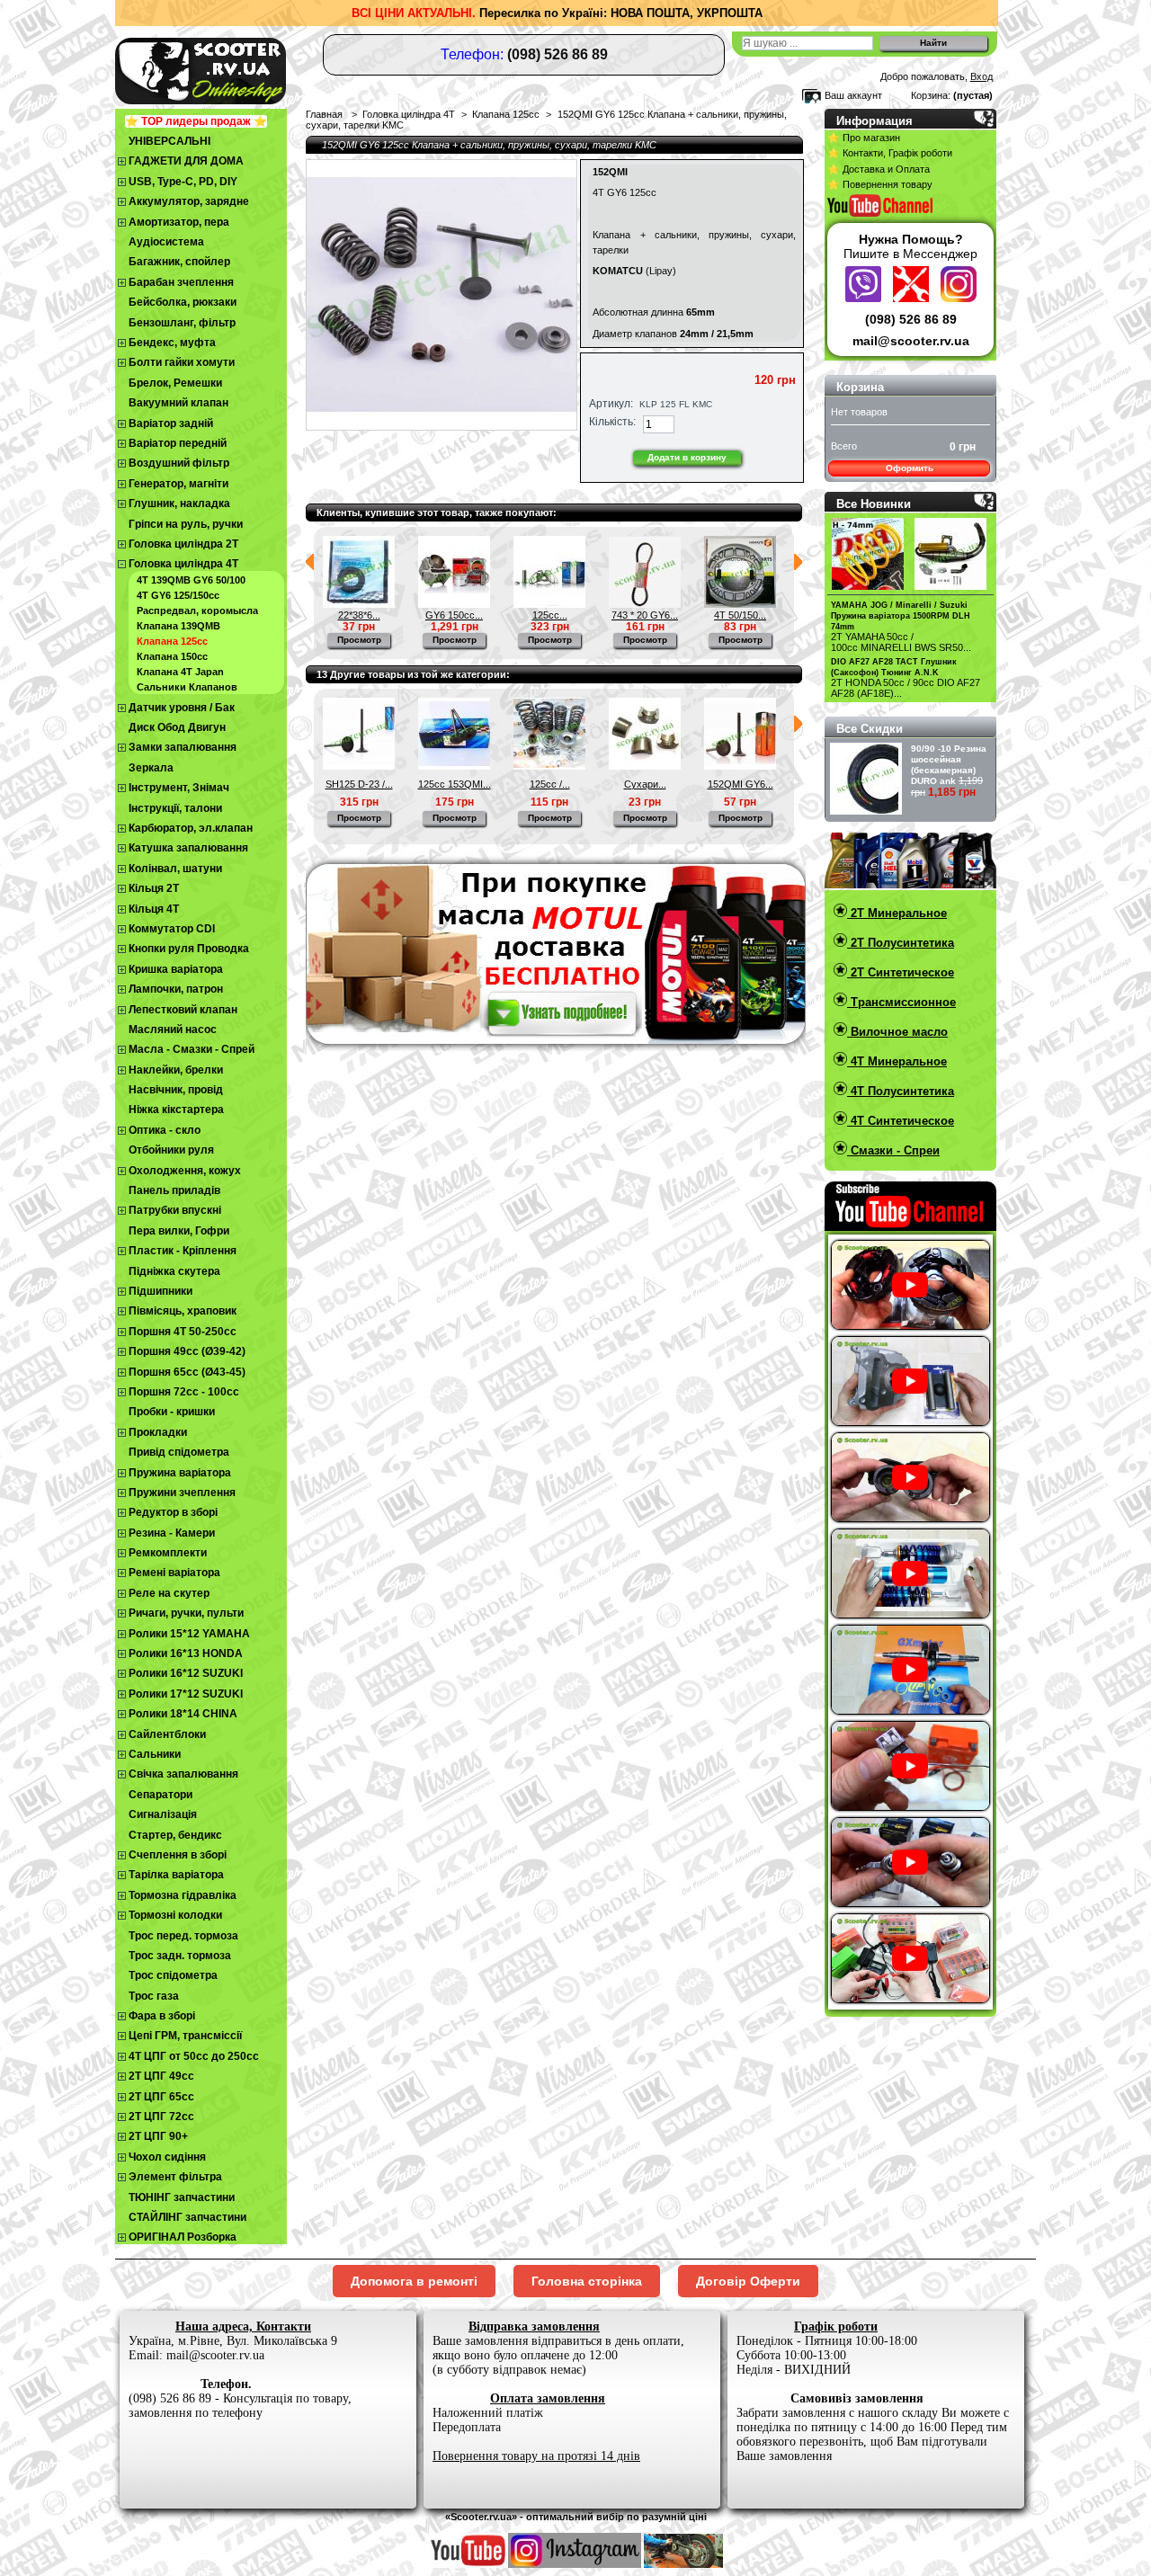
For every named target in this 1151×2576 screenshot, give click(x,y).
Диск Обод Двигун (177, 727)
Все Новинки (874, 504)
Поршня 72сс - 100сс (184, 1392)
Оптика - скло (165, 1130)
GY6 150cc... (454, 615)
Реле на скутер (169, 1593)
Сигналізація (163, 1814)
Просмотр (359, 640)
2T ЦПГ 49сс (161, 2076)
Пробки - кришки (172, 1412)
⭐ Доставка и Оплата (879, 169)
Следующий (798, 562)
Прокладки (158, 1432)
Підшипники (161, 1291)
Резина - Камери (172, 1533)
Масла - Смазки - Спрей (192, 1049)
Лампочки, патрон (176, 989)
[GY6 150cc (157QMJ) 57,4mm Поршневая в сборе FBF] (454, 604)
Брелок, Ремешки (175, 383)
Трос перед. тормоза (183, 1936)
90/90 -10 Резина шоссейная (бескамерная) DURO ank (949, 765)
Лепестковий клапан (183, 1010)
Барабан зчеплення (181, 282)
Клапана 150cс (172, 656)
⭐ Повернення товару (880, 184)
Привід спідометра (179, 1452)
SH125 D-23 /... (359, 784)
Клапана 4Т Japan (180, 672)
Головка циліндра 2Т (183, 544)
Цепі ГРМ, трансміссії (185, 2036)
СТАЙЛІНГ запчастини (187, 2217)
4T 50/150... (740, 615)
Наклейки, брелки (176, 1070)
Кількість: (612, 422)
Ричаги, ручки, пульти (186, 1613)
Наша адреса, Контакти (243, 2326)
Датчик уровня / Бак (182, 708)
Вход (981, 76)
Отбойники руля (171, 1150)
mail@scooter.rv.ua (911, 341)
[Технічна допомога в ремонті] (913, 298)
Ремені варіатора (174, 1573)
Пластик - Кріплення (183, 1251)
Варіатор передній (178, 443)
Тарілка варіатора (176, 1875)
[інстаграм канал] (575, 2564)
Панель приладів (174, 1190)
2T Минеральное (897, 913)
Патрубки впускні (175, 1210)
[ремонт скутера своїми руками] (683, 2564)
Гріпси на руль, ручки (186, 524)
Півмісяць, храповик (183, 1311)
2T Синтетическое (901, 972)
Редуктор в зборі (173, 1512)
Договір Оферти (748, 2281)
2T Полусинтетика (901, 943)
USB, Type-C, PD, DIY (183, 182)
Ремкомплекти (168, 1553)
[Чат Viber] (865, 298)
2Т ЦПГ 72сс (161, 2117)
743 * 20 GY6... (645, 615)
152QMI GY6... (741, 784)
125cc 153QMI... (455, 784)
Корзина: (931, 95)
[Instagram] (959, 298)
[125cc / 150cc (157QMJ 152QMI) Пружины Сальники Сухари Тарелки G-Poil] (549, 766)
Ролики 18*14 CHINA (183, 1714)
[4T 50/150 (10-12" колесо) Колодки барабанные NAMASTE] (740, 604)
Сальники (155, 1754)
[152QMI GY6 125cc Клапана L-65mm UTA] (740, 766)
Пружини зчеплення (182, 1493)
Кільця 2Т (154, 888)
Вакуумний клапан (178, 403)
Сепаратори (161, 1795)
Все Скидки (870, 729)
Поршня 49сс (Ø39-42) (187, 1351)
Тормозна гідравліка (183, 1895)
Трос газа (154, 1996)
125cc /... (550, 784)
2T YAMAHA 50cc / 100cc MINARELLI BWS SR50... (901, 642)
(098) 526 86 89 (911, 319)
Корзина (860, 387)
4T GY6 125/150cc (178, 595)
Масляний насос (173, 1030)
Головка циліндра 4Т (183, 564)
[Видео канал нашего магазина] (468, 2564)
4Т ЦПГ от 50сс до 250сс (194, 2056)
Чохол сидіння (167, 2157)
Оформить (910, 468)
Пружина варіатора (180, 1473)
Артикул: (611, 404)
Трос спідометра (173, 1975)
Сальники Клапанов (187, 687)
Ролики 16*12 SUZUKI (186, 1673)
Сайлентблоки (167, 1734)
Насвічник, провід (176, 1090)
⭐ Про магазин (864, 138)
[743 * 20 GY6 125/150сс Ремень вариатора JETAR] (645, 604)
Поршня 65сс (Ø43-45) (187, 1372)
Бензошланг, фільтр (182, 323)
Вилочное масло (897, 1032)
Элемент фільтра (175, 2177)
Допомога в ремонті (414, 2281)
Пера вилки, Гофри (179, 1231)
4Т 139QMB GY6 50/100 (191, 580)
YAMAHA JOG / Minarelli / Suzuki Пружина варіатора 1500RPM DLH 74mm (901, 616)
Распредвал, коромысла (197, 611)
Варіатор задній (171, 423)
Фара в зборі (162, 2016)
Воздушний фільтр (179, 463)
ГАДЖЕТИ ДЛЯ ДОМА (186, 161)
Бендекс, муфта (172, 343)
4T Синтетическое (901, 1121)
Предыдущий (310, 562)
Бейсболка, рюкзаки (183, 302)
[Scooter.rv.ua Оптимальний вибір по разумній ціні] (234, 68)
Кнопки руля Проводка (189, 949)
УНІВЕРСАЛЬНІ (170, 141)
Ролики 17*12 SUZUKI (186, 1694)
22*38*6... (359, 615)
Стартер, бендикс (175, 1835)
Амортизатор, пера (179, 222)
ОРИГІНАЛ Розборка (183, 2237)
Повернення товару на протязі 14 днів (536, 2456)
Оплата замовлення (548, 2398)
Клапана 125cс (172, 641)
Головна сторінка (587, 2281)
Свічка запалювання (183, 1774)
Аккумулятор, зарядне (189, 201)
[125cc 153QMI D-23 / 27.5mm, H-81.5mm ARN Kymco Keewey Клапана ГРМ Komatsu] (454, 766)
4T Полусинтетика (901, 1091)
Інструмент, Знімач (179, 788)
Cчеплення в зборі (178, 1855)
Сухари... (645, 784)
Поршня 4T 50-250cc (183, 1332)
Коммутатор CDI (172, 929)
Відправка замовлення (534, 2326)
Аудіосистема (166, 242)
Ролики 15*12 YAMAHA (189, 1634)
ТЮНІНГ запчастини (182, 2197)
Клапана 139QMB (178, 626)
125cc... (550, 615)
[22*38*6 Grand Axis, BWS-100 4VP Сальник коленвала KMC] (359, 604)
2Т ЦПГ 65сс (161, 2097)
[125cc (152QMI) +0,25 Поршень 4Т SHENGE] (549, 604)
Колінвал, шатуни (175, 869)
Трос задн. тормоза (180, 1956)
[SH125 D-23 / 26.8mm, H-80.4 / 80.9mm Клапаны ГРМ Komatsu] (359, 766)
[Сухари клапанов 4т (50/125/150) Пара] (645, 766)
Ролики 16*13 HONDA (186, 1653)
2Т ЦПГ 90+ (158, 2136)
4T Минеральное (897, 1061)
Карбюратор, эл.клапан (191, 828)
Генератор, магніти (178, 484)
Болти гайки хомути (182, 362)
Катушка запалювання (188, 848)
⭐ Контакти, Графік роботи (890, 153)
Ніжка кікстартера (176, 1110)
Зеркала (151, 768)
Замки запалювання (183, 747)
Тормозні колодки (175, 1915)
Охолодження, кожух (185, 1171)
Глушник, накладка (179, 504)
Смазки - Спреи (893, 1150)
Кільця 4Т (154, 909)
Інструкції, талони (175, 808)
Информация (874, 121)
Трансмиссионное (901, 1002)
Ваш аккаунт (853, 95)
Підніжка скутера (174, 1271)
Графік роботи (836, 2326)
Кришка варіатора (176, 969)
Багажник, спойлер (179, 262)
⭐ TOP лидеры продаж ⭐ (196, 121)
